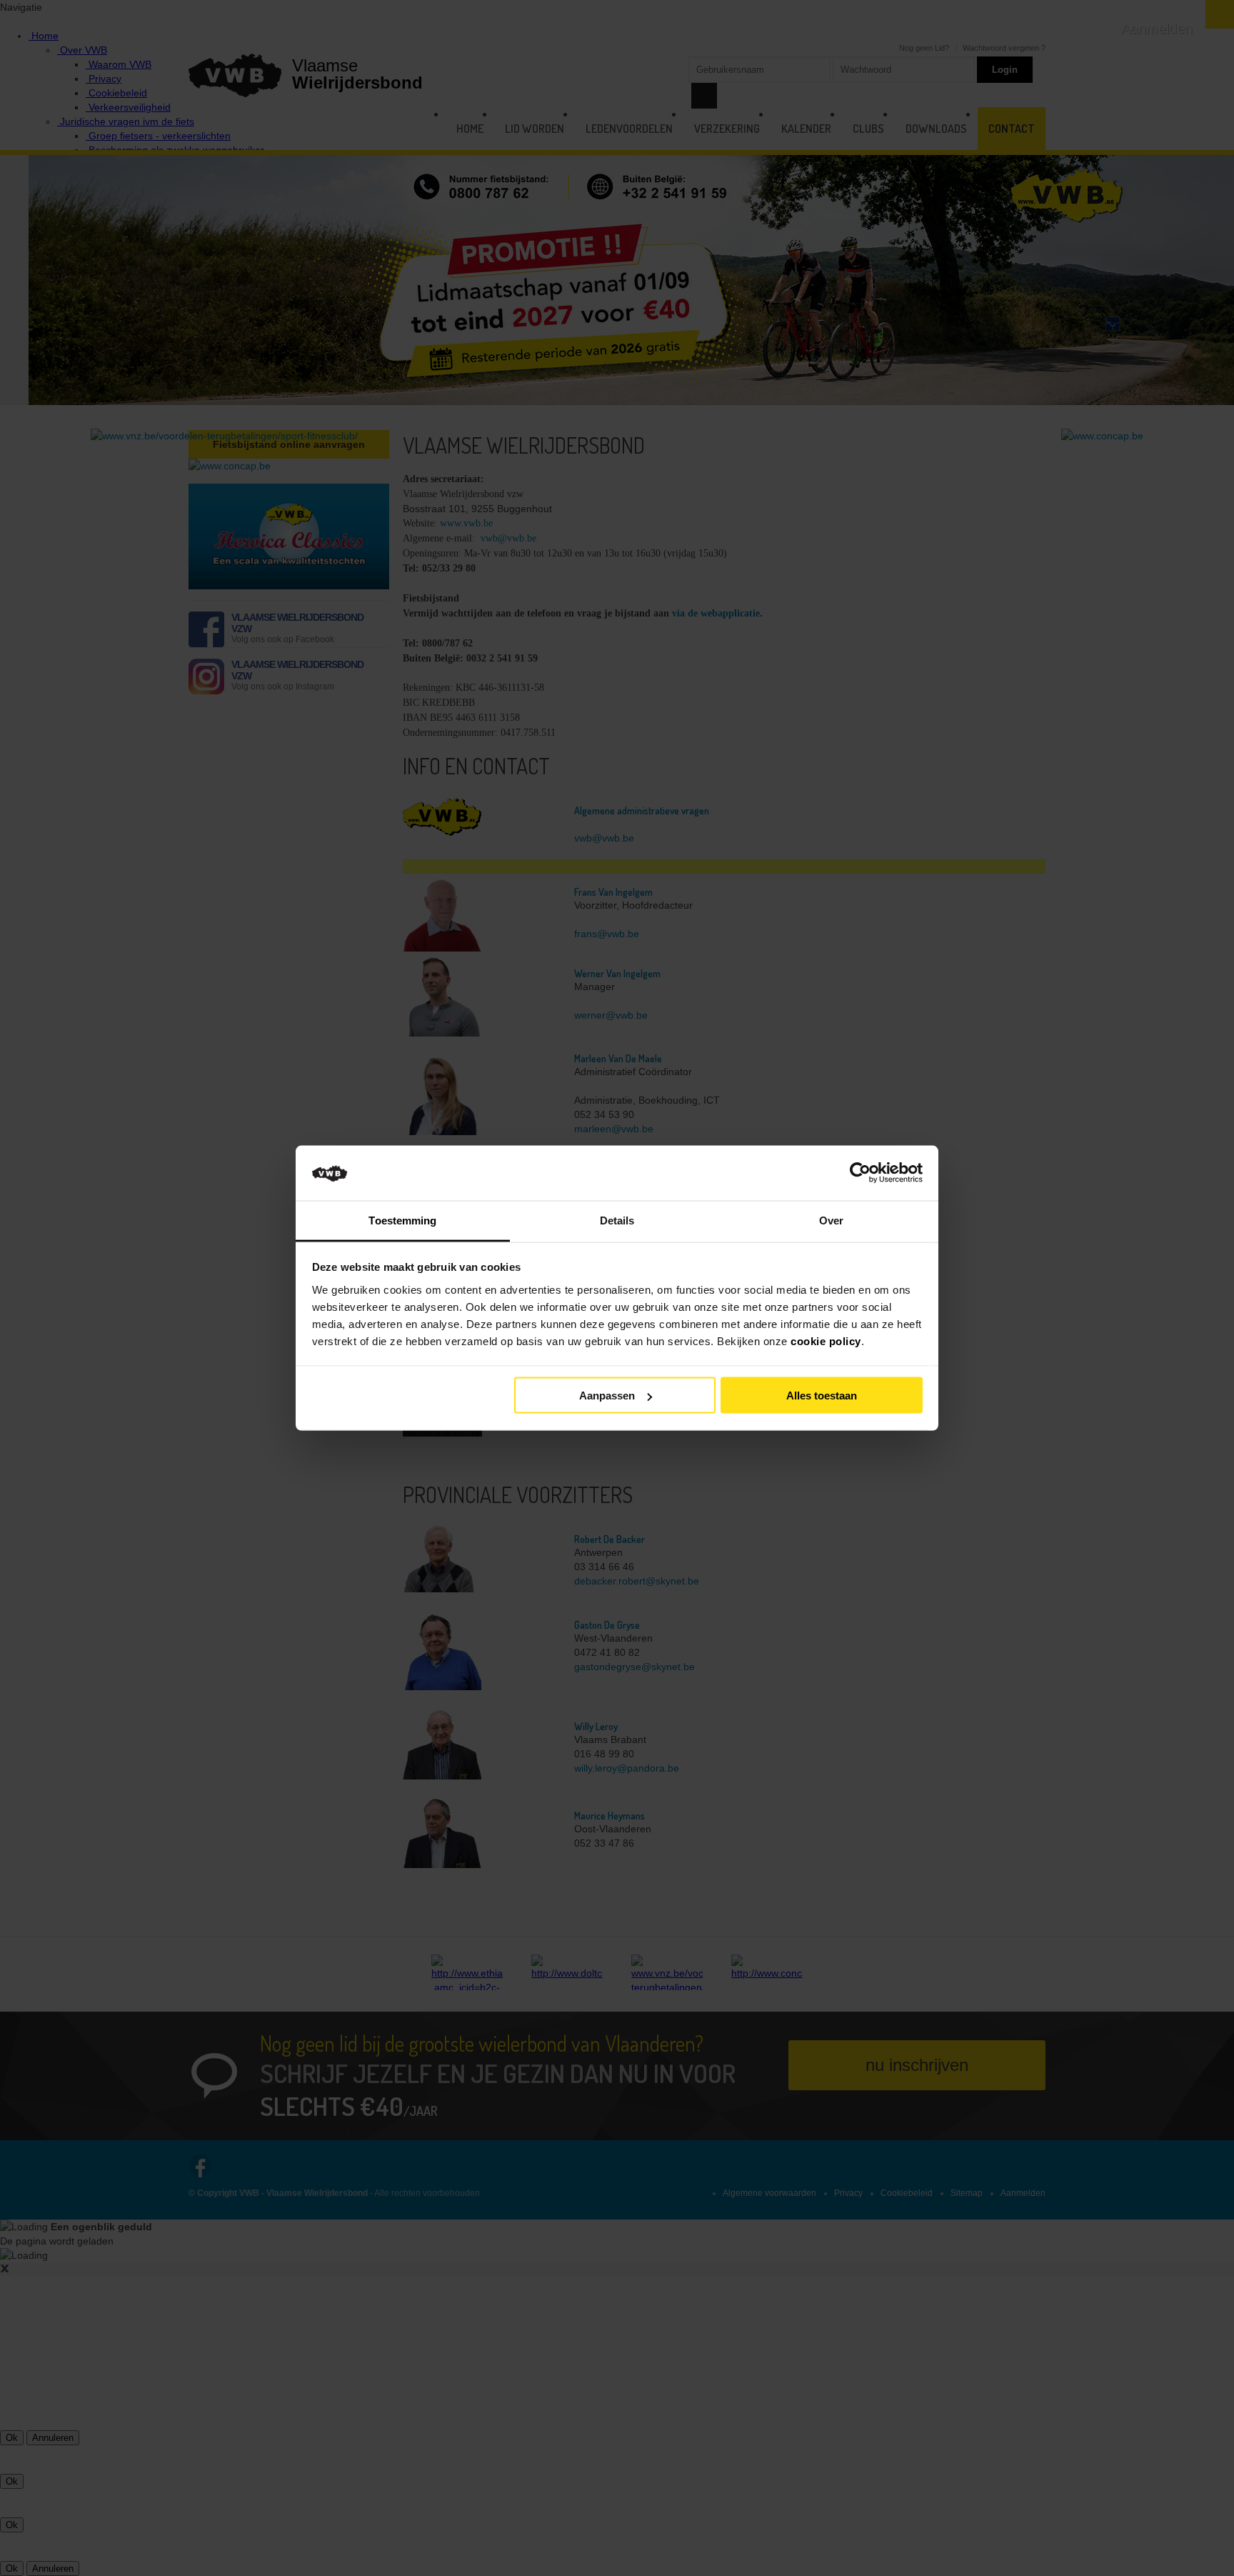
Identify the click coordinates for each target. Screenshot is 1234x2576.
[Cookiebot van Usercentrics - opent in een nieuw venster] (860, 1173)
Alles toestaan (822, 1396)
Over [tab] (831, 1220)
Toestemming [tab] (402, 1220)
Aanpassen (607, 1396)
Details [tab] (617, 1220)
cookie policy (826, 1341)
